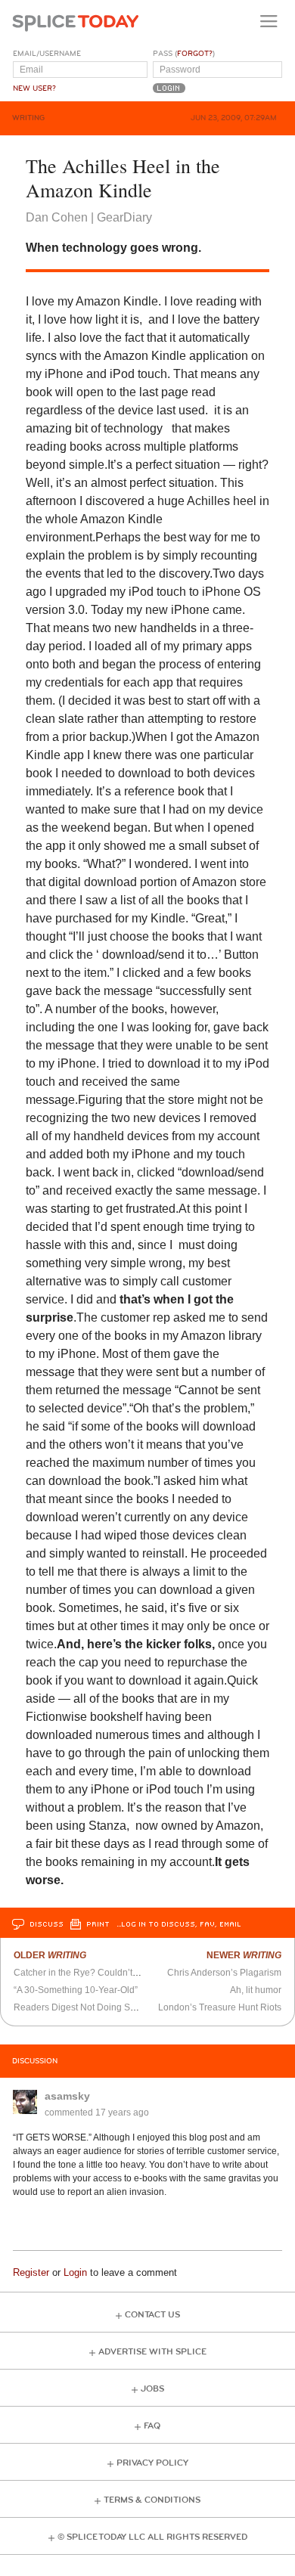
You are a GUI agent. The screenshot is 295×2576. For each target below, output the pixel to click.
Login (75, 2272)
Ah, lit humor (256, 1990)
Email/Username (47, 54)
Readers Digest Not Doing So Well (85, 2007)
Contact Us (152, 2315)
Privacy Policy (152, 2463)
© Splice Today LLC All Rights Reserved (152, 2537)
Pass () (184, 54)
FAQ (152, 2426)
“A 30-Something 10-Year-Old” (76, 1990)
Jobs (152, 2389)
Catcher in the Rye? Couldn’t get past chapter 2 (111, 1973)
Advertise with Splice (152, 2352)
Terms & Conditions (152, 2500)
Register (31, 2272)
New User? (34, 88)
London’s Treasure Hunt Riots (220, 2007)
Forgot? (195, 54)
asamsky (67, 2096)
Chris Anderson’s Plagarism (224, 1973)
